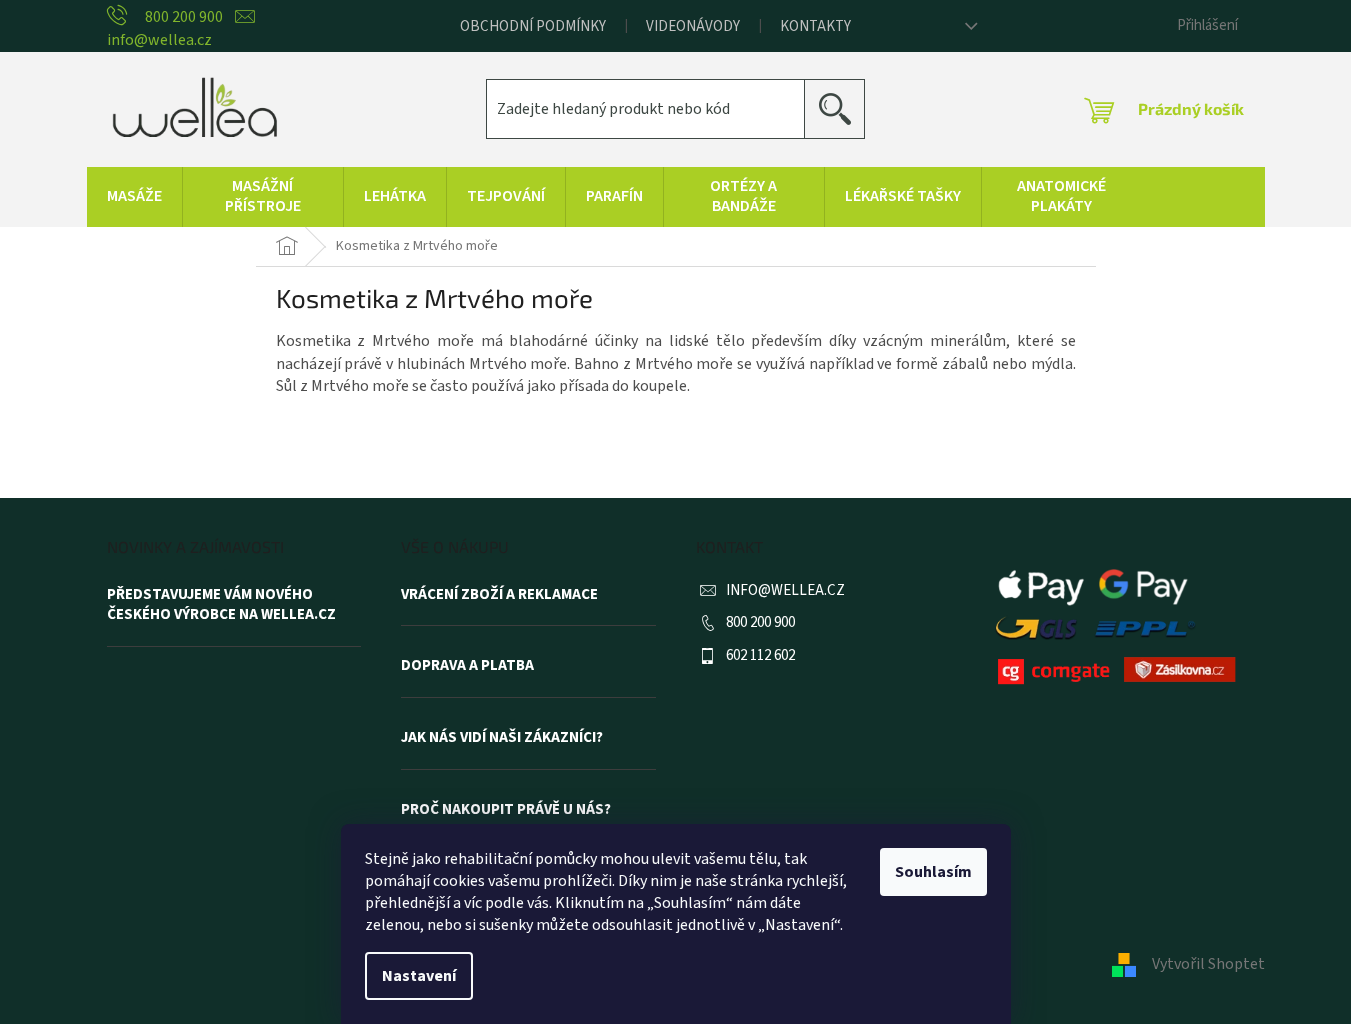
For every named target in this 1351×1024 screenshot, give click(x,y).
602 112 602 (760, 655)
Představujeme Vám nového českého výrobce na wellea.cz (221, 605)
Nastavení (419, 976)
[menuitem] (134, 197)
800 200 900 (760, 622)
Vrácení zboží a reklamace (499, 595)
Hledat (842, 108)
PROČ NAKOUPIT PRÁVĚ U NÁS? (506, 810)
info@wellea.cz (785, 590)
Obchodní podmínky (533, 26)
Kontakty (815, 26)
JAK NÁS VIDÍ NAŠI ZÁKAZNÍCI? (502, 738)
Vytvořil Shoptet (1208, 964)
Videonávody (693, 26)
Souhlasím (933, 872)
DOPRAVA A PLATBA (467, 666)
